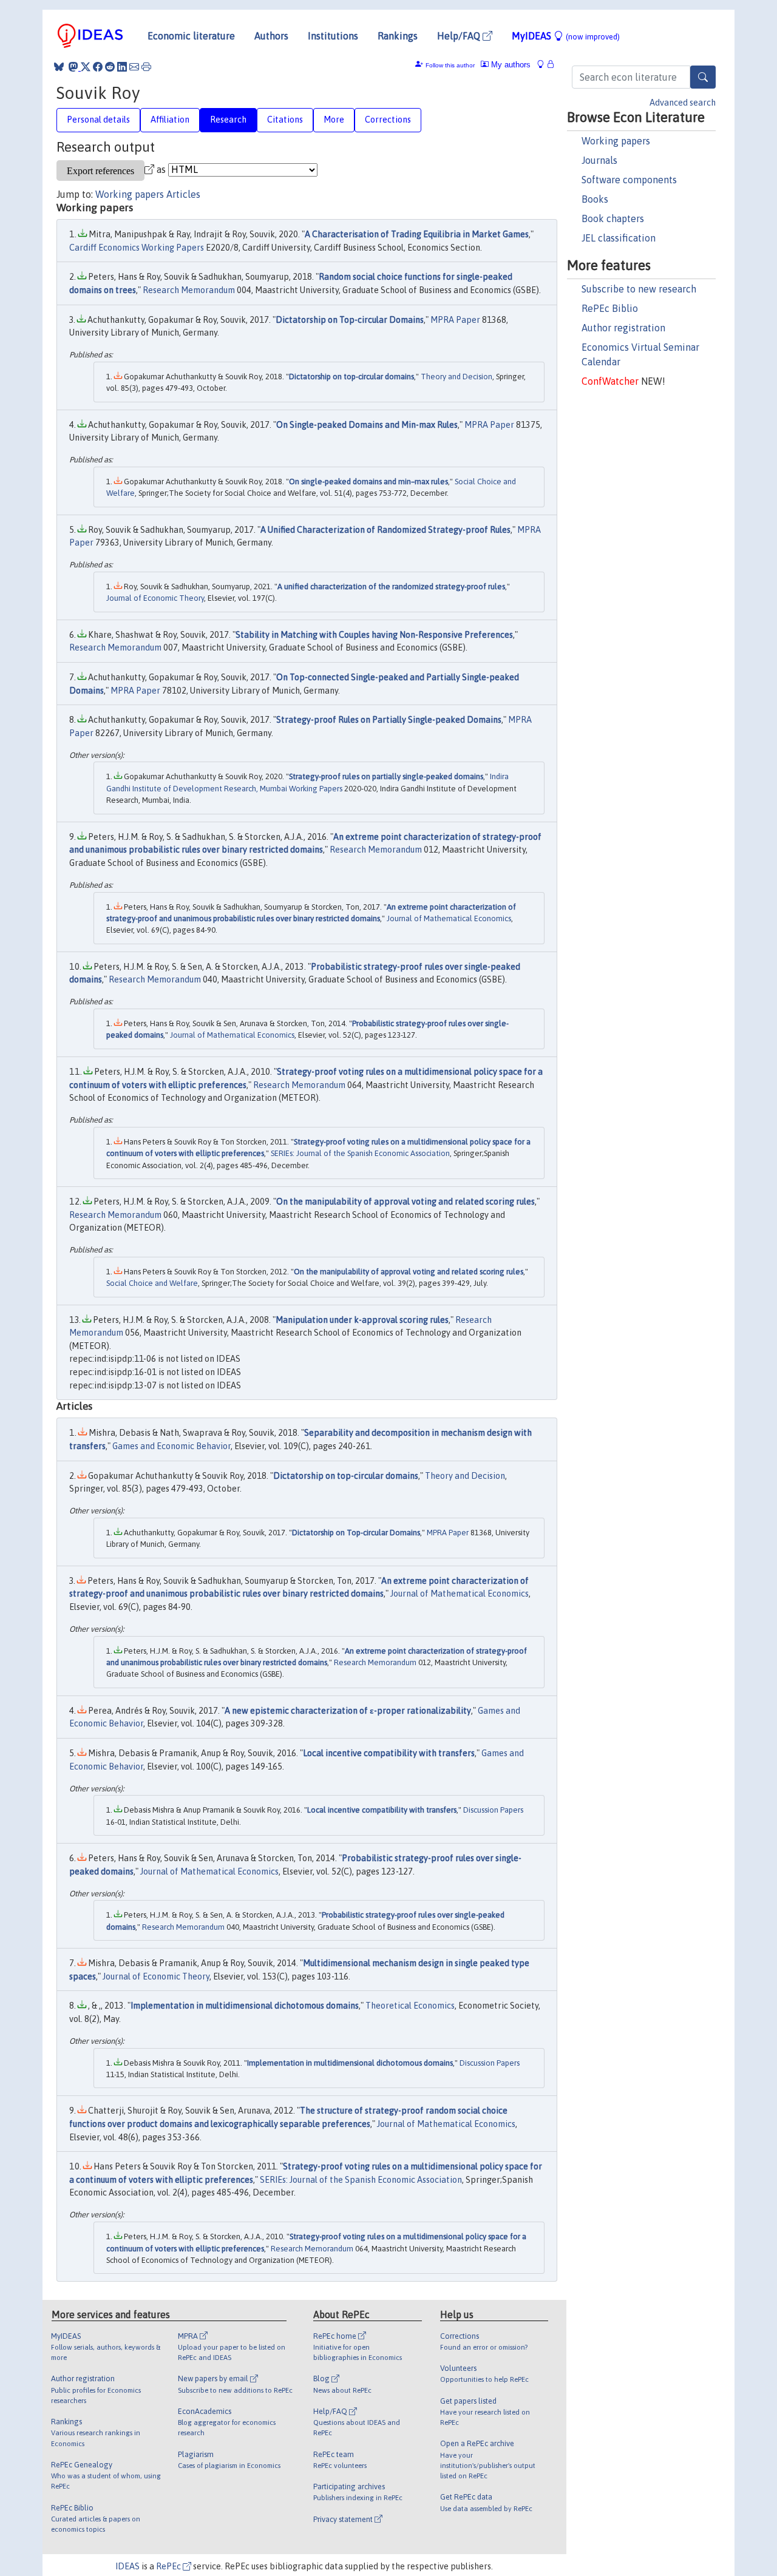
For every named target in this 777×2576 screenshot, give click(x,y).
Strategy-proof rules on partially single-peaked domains (386, 776)
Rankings (398, 36)
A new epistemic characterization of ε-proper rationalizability (348, 1711)
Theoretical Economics (410, 2006)
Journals (599, 160)
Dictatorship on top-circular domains (351, 377)
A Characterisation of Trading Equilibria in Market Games (417, 234)
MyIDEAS (566, 36)
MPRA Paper (455, 320)
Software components (629, 180)
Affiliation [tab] (170, 120)
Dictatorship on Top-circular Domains (350, 320)
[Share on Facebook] (98, 67)
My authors (510, 65)
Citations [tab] (285, 120)
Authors (271, 36)
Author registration (623, 328)
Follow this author (450, 65)
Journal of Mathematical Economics (449, 918)
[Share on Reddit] (110, 67)
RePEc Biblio (610, 308)
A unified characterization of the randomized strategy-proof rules (391, 587)
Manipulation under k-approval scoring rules (362, 1320)
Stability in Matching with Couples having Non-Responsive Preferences (374, 635)
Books (595, 199)
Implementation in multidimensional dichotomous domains (245, 2006)
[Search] (703, 77)
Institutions (333, 36)
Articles (183, 194)
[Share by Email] (134, 67)
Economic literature (191, 36)
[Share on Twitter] (86, 67)
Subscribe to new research (639, 289)
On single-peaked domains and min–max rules (368, 482)
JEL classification (619, 238)
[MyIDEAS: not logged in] (544, 65)
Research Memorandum (189, 290)
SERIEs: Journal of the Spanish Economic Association (360, 1153)
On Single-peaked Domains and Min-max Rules (367, 425)
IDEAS (127, 2566)
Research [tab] (228, 120)
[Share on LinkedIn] (122, 67)
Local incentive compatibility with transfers (389, 1753)
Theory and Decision (456, 377)
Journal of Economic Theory (155, 598)
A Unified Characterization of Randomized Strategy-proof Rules (385, 530)
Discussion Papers (493, 1810)
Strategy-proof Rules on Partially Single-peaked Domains (389, 720)
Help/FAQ (460, 36)
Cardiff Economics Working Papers (137, 248)
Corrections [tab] (388, 120)
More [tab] (334, 120)
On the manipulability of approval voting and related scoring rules (405, 1202)
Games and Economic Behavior (171, 1446)
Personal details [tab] (98, 120)
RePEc (169, 2566)
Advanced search (683, 103)
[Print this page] (146, 67)
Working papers (616, 141)
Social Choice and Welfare (152, 1283)
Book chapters (613, 218)
